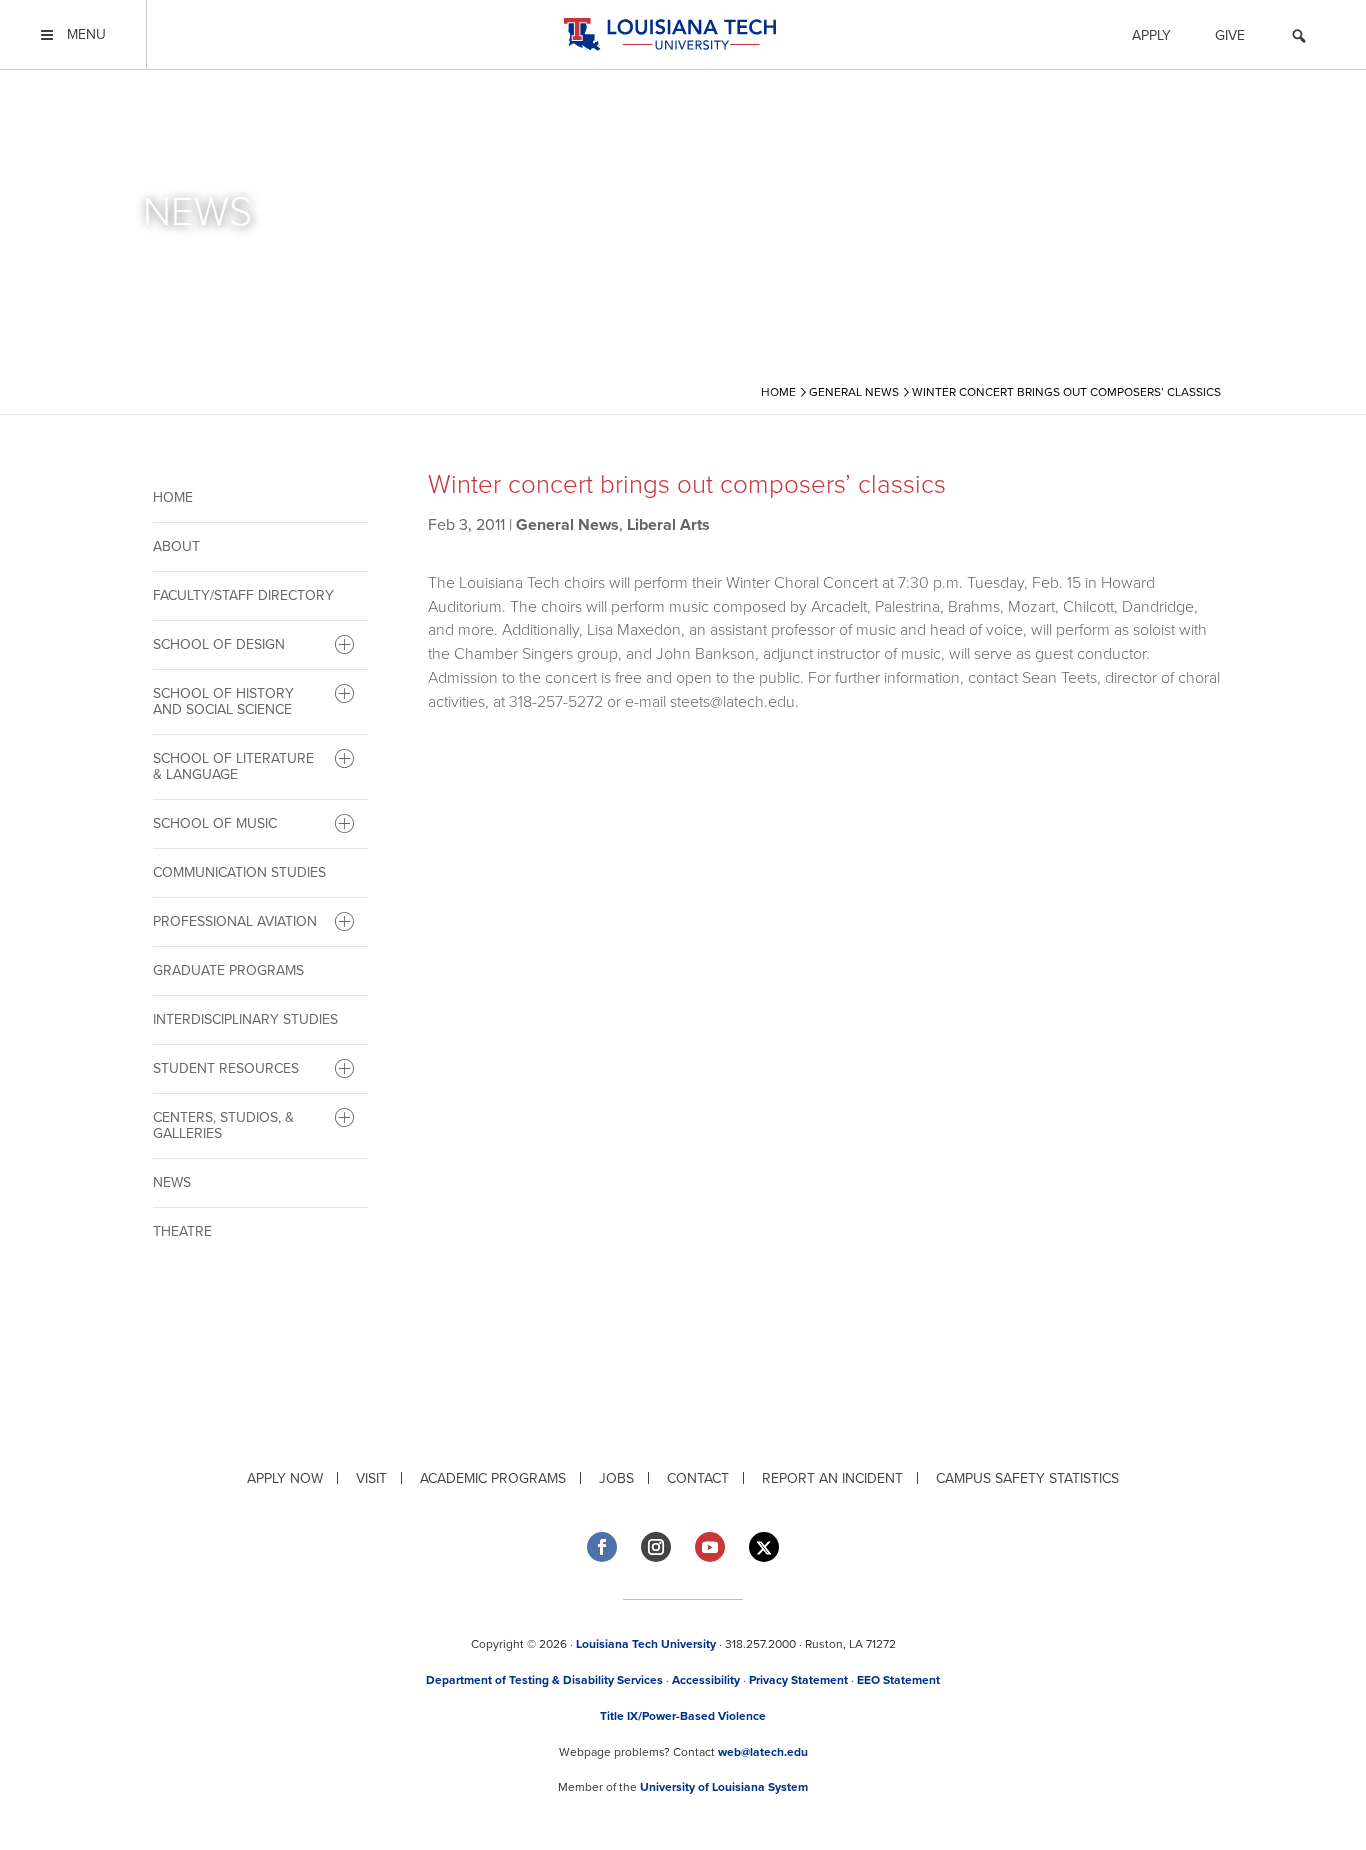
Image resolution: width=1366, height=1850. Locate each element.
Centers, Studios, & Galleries (223, 1125)
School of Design (219, 644)
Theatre (182, 1231)
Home (173, 497)
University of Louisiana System (724, 1787)
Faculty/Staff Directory (243, 595)
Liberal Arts (668, 525)
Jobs (616, 1478)
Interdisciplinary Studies (245, 1019)
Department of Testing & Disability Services (544, 1680)
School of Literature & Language (233, 766)
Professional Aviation (235, 921)
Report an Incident (832, 1478)
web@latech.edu (763, 1752)
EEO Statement (898, 1680)
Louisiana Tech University (646, 1644)
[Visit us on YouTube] (710, 1547)
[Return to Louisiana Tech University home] (669, 34)
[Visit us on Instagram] (656, 1547)
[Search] (1299, 39)
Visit (371, 1478)
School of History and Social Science (223, 701)
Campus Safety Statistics (1027, 1478)
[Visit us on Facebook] (602, 1547)
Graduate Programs (228, 970)
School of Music (215, 823)
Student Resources (226, 1068)
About (176, 546)
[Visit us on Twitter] (764, 1547)
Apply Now (285, 1478)
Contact (698, 1478)
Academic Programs (493, 1478)
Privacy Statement (798, 1680)
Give (1230, 35)
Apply (1151, 35)
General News (567, 525)
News (172, 1182)
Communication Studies (239, 872)
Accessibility (706, 1680)
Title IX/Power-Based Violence (683, 1716)
